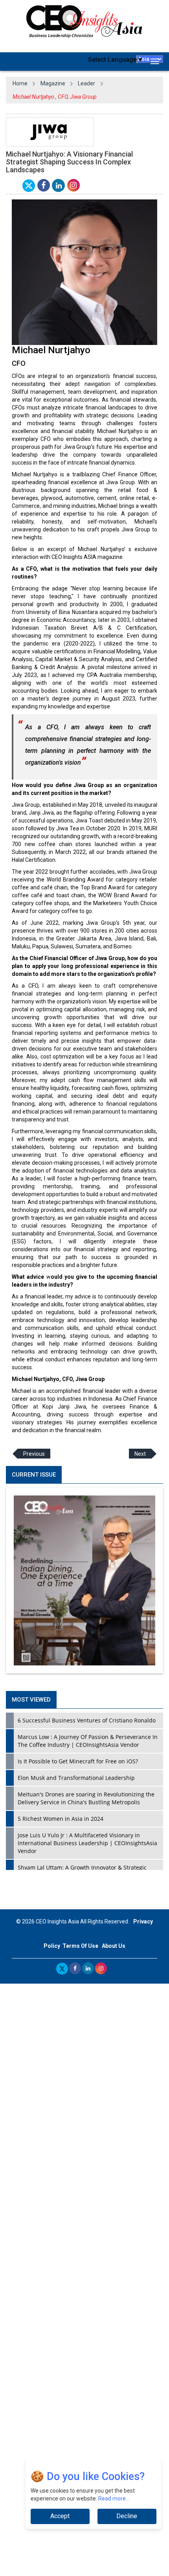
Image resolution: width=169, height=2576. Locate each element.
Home (20, 83)
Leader (86, 83)
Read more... (114, 2499)
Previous (34, 1454)
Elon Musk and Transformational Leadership (76, 1778)
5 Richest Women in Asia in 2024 (61, 1819)
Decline (127, 2516)
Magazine (53, 83)
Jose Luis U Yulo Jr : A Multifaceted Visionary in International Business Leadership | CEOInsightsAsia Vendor (87, 1843)
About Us (114, 1946)
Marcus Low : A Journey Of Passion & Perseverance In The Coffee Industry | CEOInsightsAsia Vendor (88, 1741)
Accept (60, 2516)
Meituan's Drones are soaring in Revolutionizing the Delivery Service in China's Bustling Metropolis (86, 1798)
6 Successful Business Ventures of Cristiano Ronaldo (87, 1720)
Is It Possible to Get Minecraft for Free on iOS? (78, 1761)
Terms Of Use (80, 1946)
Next (140, 1454)
